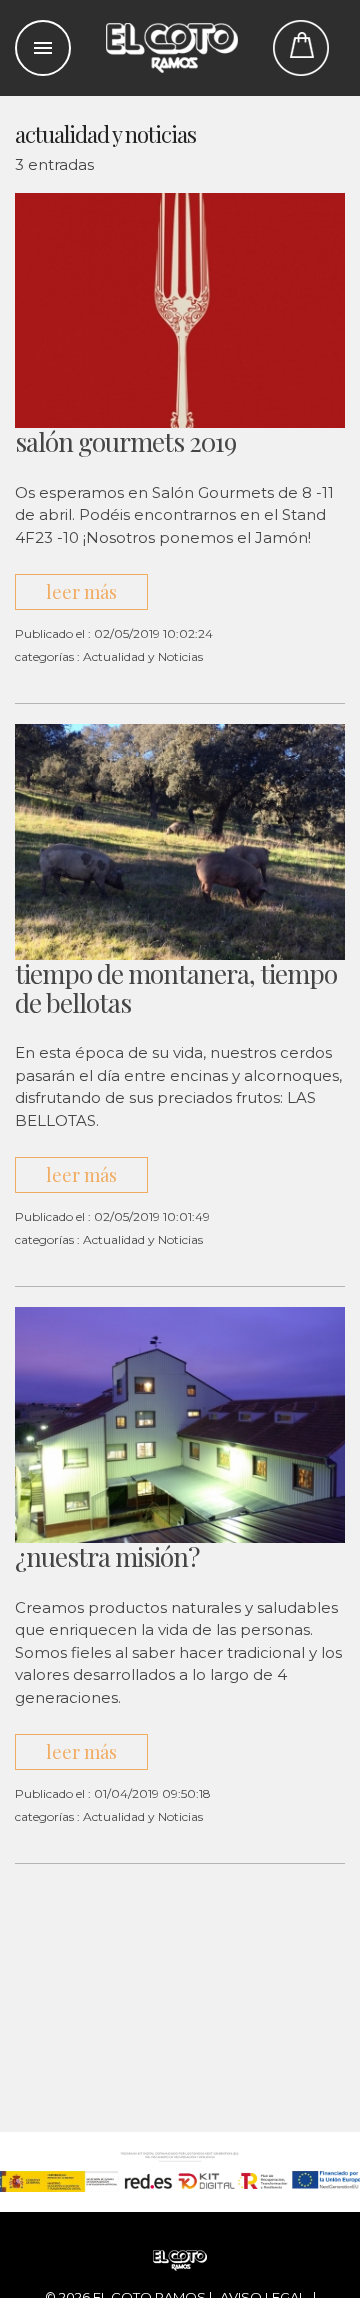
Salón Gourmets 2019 (125, 441)
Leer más (81, 592)
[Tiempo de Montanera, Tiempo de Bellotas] (180, 841)
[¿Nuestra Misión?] (180, 1423)
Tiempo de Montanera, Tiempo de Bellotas (176, 988)
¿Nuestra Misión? (107, 1556)
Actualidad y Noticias (143, 656)
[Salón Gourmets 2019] (180, 309)
